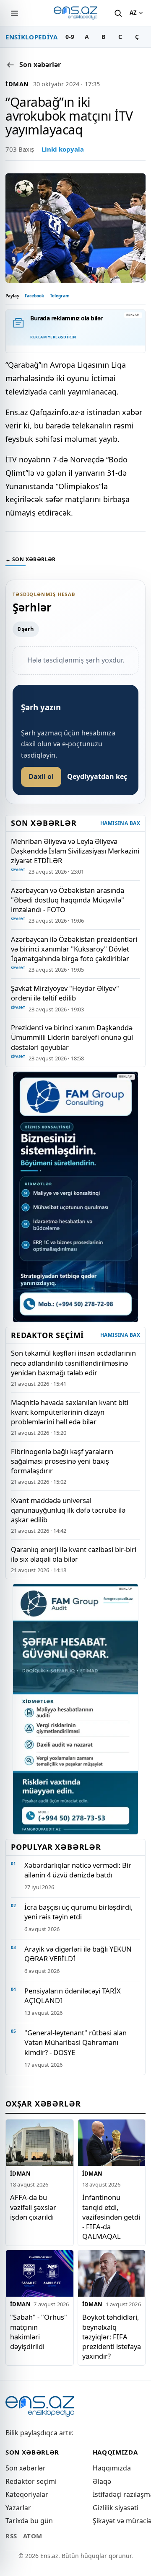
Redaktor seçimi (31, 2481)
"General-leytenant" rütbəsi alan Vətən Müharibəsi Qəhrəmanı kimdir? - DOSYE (75, 2042)
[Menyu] (14, 13)
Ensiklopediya (32, 37)
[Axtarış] (118, 13)
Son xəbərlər (26, 2468)
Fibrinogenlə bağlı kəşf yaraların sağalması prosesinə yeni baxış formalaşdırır (62, 1461)
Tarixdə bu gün (29, 2521)
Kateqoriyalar (27, 2494)
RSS (11, 2536)
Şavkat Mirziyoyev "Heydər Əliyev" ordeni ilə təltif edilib (65, 993)
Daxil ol (41, 776)
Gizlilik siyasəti (116, 2508)
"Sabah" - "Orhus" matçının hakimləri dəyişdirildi (39, 2331)
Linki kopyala (63, 149)
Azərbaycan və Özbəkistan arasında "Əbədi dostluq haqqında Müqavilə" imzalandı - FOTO (68, 900)
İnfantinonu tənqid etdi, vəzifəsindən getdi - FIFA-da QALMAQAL (111, 2216)
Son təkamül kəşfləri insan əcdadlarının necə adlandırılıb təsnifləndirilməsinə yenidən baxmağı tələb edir (73, 1363)
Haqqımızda (112, 2468)
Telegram (60, 296)
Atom (33, 2536)
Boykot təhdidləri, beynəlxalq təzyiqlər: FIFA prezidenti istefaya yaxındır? (112, 2336)
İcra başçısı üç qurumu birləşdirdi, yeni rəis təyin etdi (78, 1912)
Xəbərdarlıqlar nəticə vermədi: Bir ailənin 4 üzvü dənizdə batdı (78, 1870)
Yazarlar (18, 2508)
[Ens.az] (75, 13)
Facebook (34, 296)
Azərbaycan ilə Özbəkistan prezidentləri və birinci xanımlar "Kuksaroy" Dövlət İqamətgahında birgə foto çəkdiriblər (74, 949)
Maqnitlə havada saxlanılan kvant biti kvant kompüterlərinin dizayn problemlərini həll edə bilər (70, 1412)
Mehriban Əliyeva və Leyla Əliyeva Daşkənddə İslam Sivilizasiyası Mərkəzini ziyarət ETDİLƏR (75, 851)
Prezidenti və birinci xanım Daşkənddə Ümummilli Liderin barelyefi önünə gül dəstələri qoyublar (72, 1037)
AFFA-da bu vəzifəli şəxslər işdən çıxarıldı (33, 2207)
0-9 (70, 37)
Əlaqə (102, 2481)
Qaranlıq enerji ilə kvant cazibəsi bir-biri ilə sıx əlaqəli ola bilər (74, 1554)
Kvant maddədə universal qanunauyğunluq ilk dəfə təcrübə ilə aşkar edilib (68, 1510)
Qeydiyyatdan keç (97, 776)
